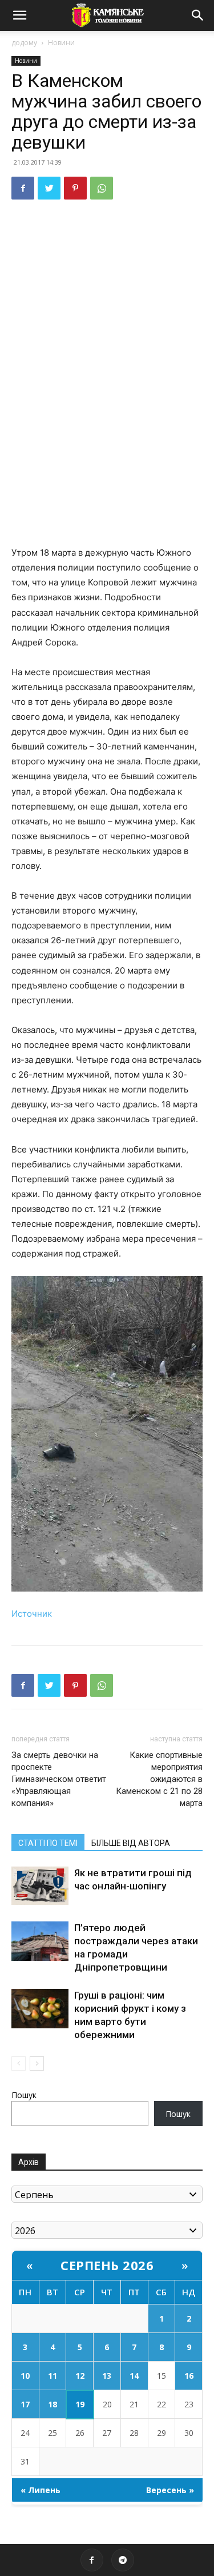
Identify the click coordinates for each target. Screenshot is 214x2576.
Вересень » (170, 2490)
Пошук (24, 2095)
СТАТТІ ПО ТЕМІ (48, 1843)
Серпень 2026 (107, 2265)
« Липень (41, 2490)
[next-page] (37, 2063)
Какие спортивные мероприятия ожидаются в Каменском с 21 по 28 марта (159, 1779)
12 (80, 2376)
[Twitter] (49, 188)
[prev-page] (19, 2063)
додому (24, 43)
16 (189, 2376)
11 (53, 2376)
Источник (32, 1614)
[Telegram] (123, 2560)
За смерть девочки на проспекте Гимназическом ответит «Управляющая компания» (59, 1779)
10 (25, 2376)
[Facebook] (23, 188)
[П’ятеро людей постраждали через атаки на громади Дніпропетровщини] (40, 1941)
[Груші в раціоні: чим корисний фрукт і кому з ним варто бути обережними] (40, 2009)
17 (25, 2404)
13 (107, 2376)
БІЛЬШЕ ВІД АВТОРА (131, 1843)
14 (134, 2376)
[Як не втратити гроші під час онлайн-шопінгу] (40, 1886)
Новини (61, 43)
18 (53, 2404)
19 (80, 2404)
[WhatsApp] (102, 188)
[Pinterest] (75, 188)
